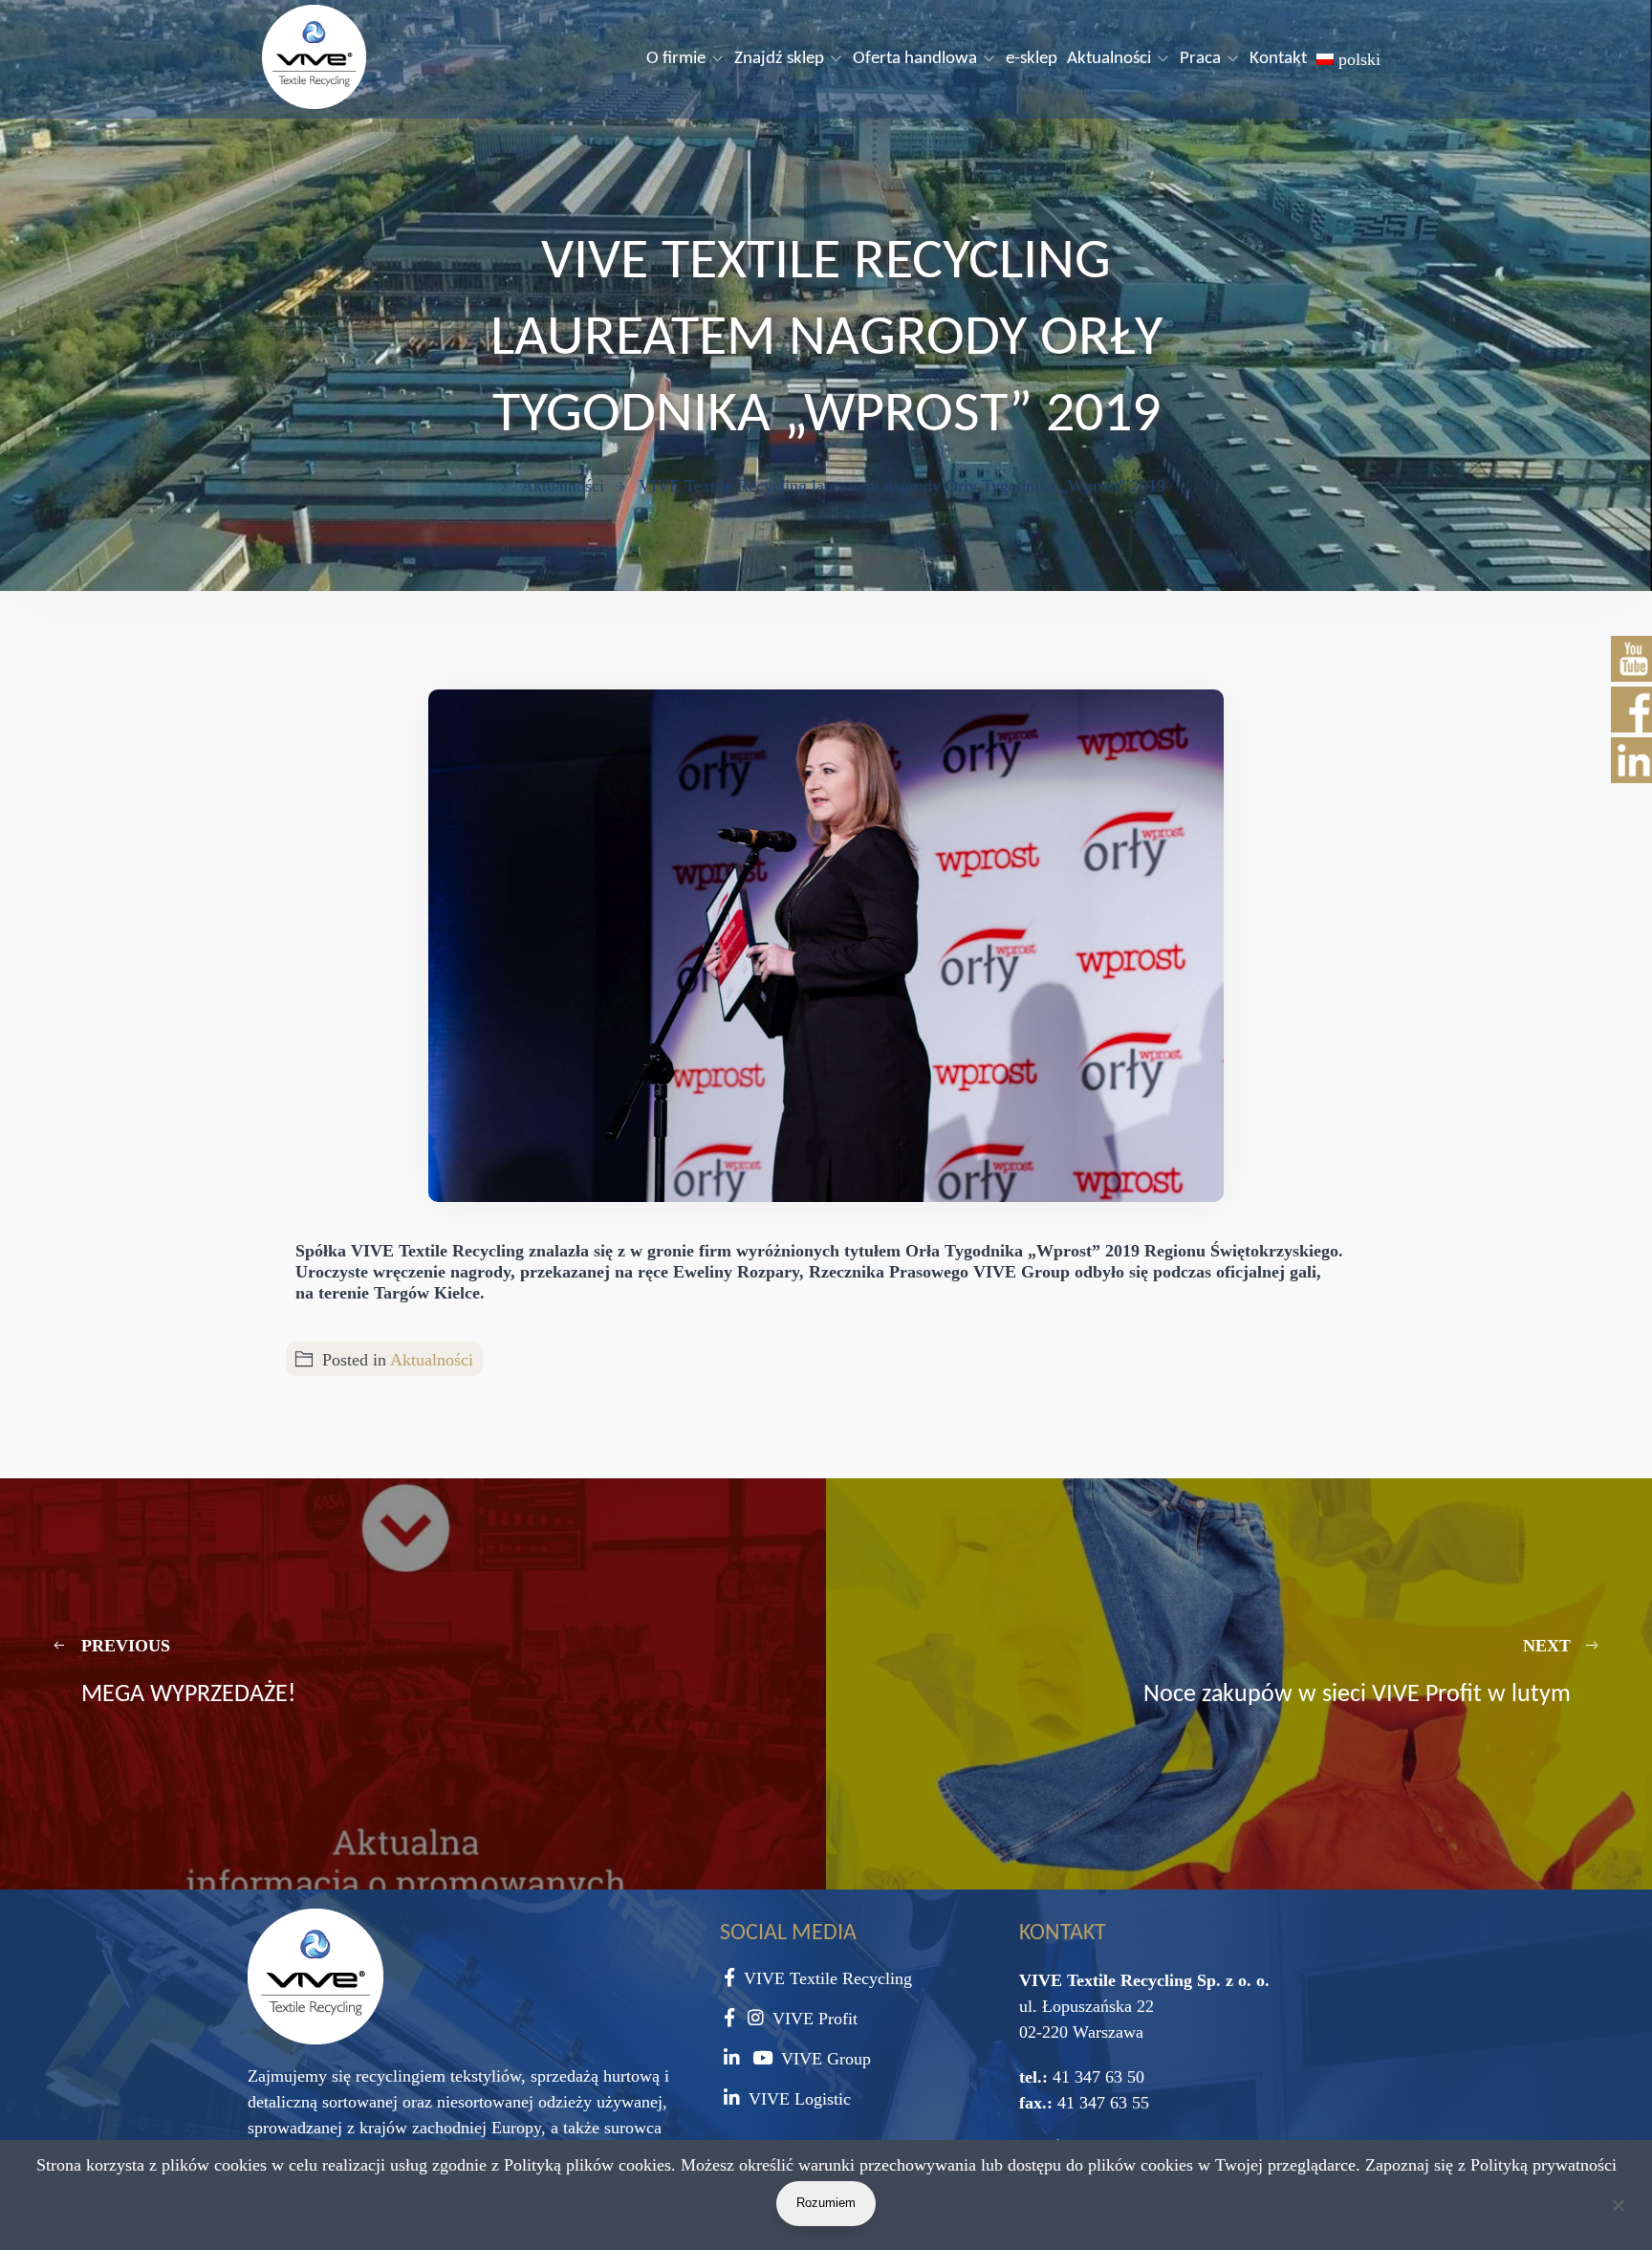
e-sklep (1032, 59)
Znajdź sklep (779, 59)
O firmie (676, 59)
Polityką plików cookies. (590, 2165)
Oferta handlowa (915, 59)
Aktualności (1109, 59)
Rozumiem (826, 2203)
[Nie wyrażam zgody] (1618, 2209)
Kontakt (1278, 59)
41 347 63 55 (1101, 2103)
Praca (1200, 59)
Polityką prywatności (1543, 2165)
